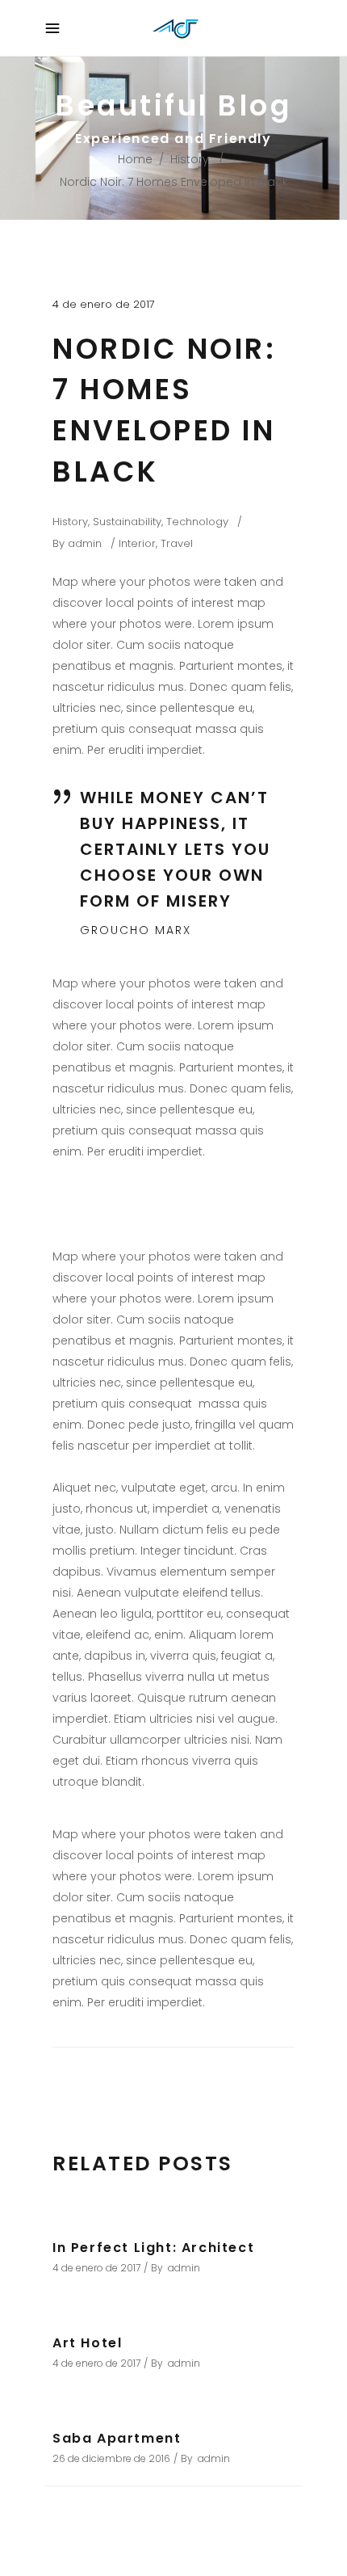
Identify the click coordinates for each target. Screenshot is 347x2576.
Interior (137, 543)
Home (135, 159)
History (190, 159)
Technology (197, 522)
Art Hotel (87, 2343)
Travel (177, 543)
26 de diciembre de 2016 (111, 2458)
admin (85, 543)
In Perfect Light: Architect (153, 2248)
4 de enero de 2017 (104, 304)
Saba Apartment (117, 2438)
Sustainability (127, 522)
